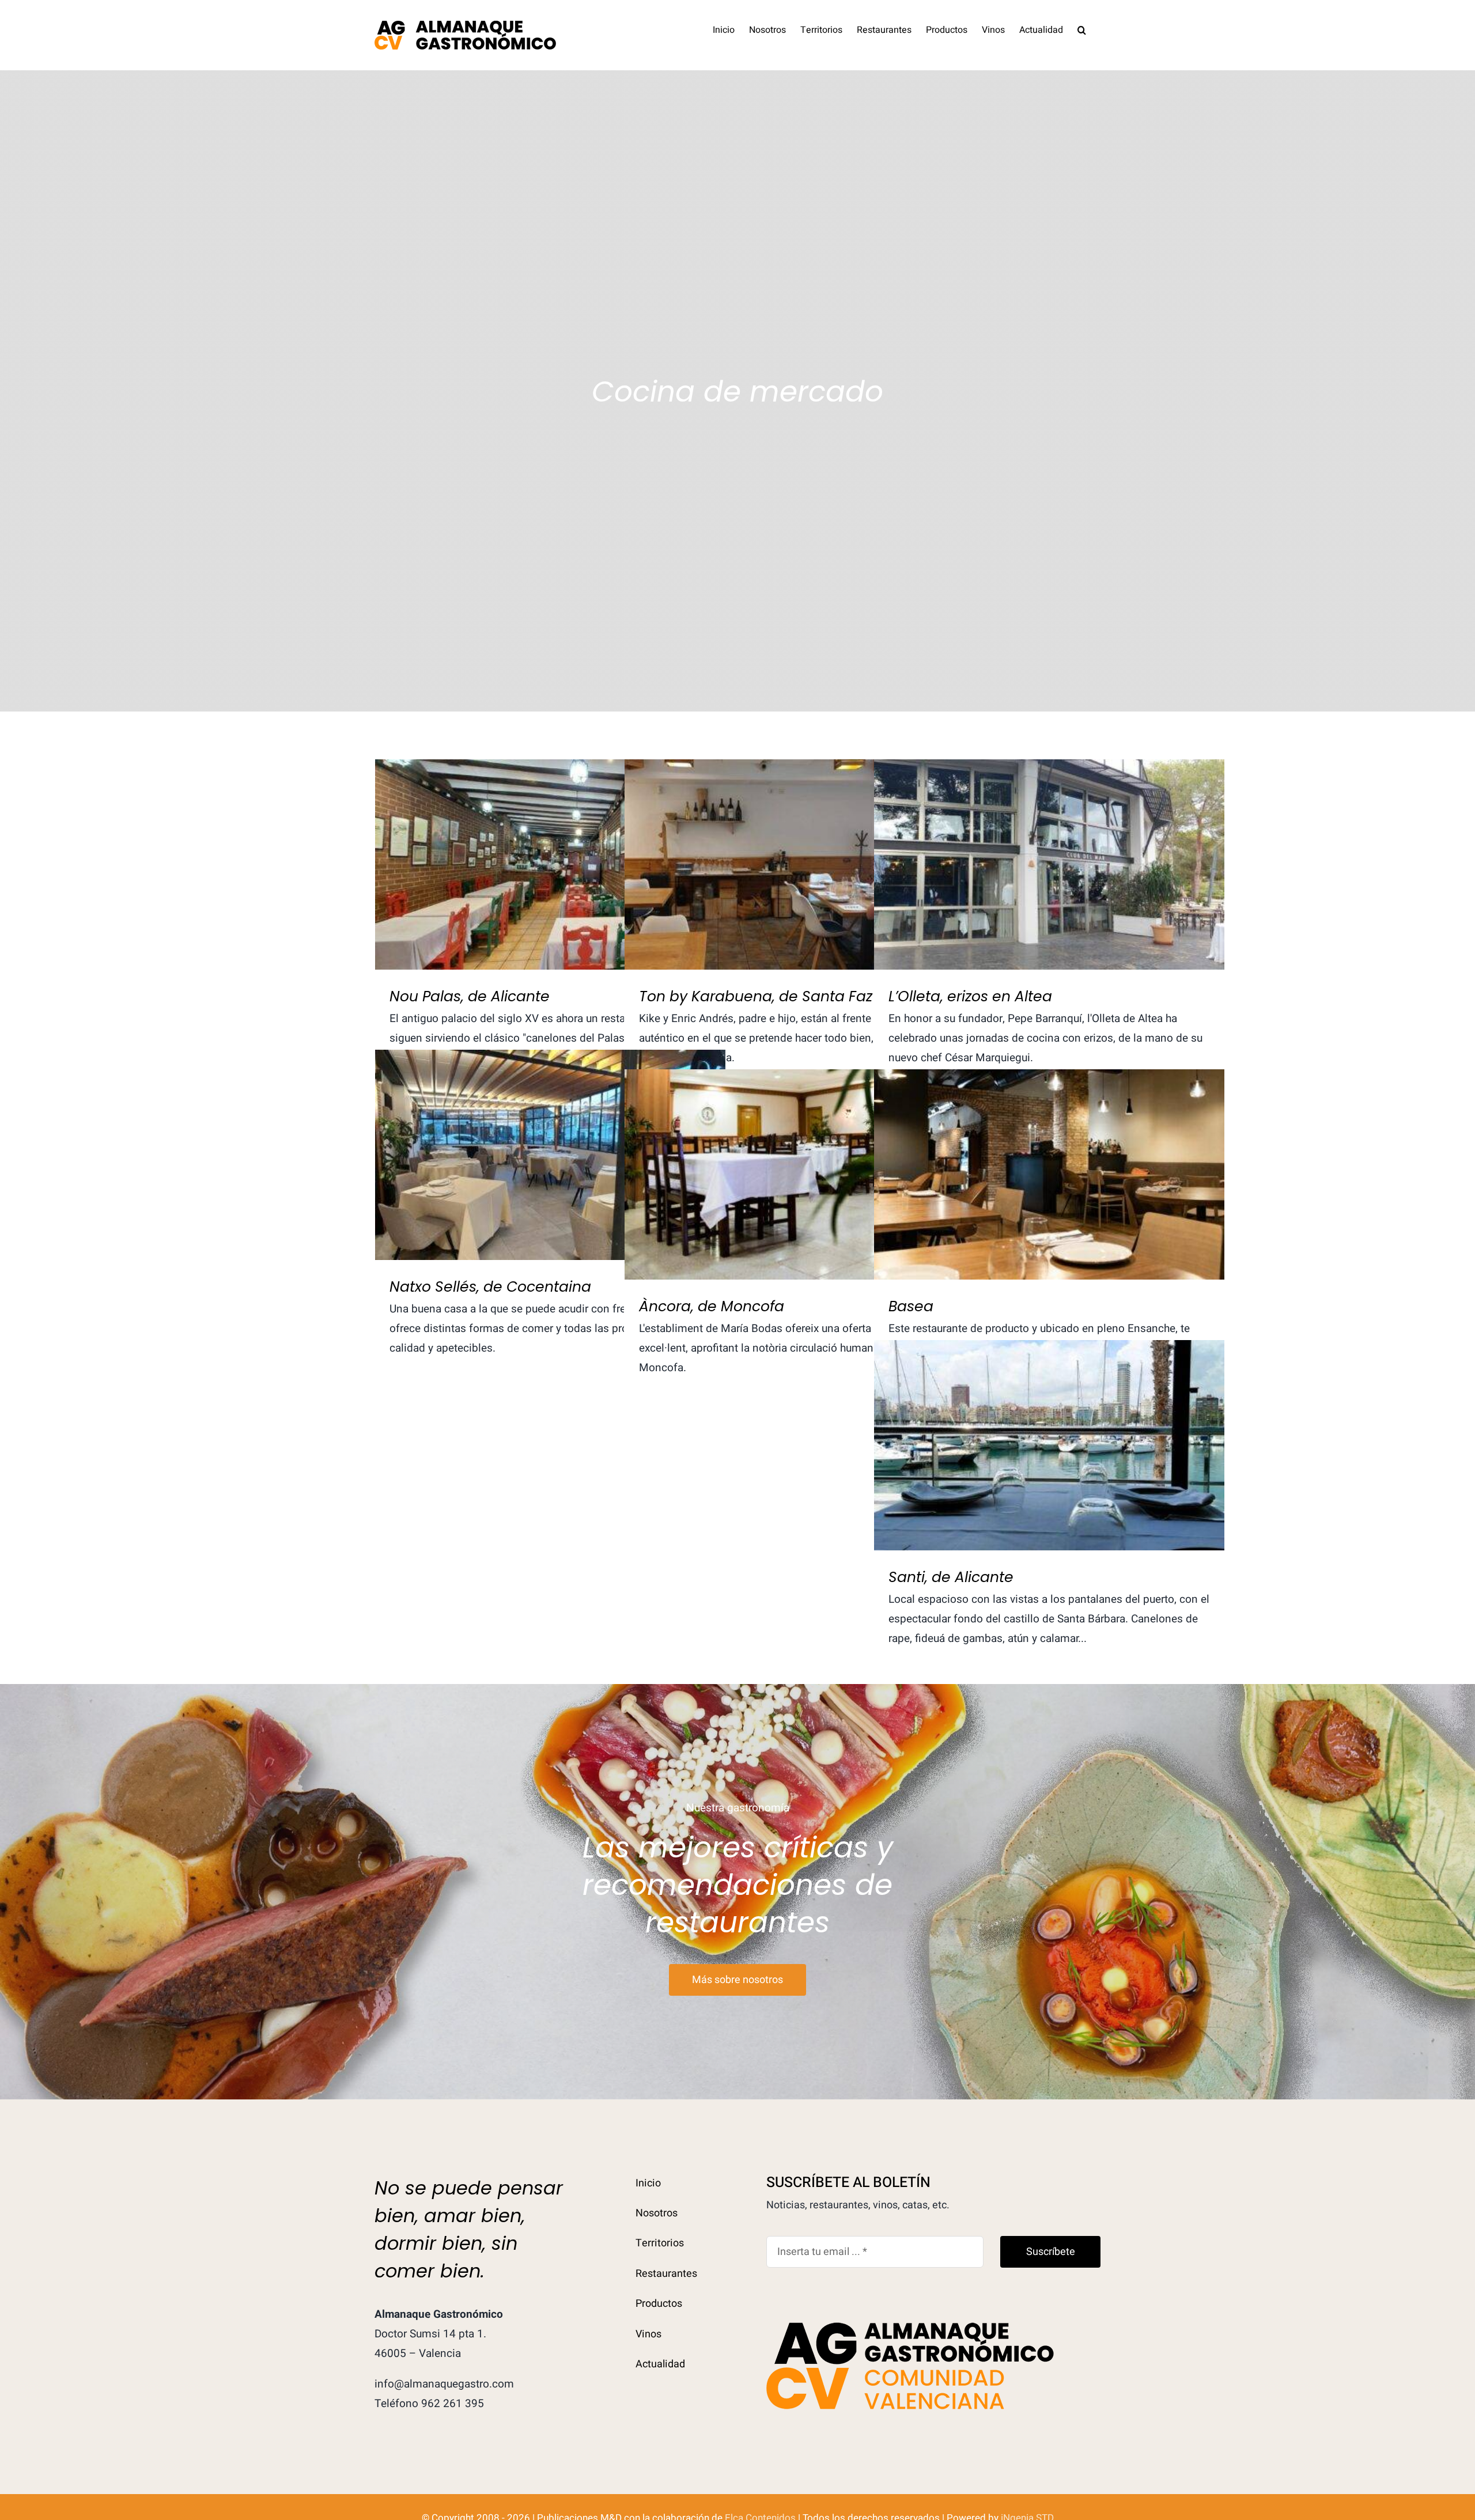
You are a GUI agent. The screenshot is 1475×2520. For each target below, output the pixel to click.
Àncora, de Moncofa (800, 1163)
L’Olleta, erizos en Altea (1049, 853)
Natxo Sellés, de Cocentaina (551, 1143)
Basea (1049, 1163)
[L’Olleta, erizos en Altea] (1049, 864)
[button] (1082, 29)
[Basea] (1049, 1174)
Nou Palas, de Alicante (551, 853)
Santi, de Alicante (1049, 1434)
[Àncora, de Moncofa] (800, 1174)
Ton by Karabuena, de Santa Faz (800, 853)
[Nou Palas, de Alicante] (550, 864)
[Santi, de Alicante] (1049, 1445)
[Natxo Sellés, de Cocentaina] (550, 1155)
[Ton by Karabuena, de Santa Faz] (800, 864)
